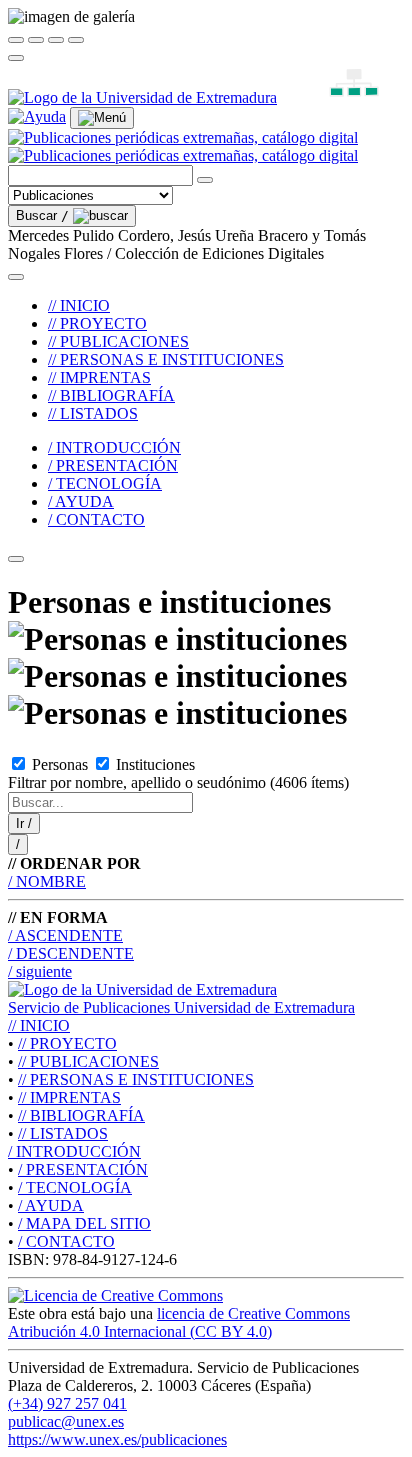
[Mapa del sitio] (331, 97)
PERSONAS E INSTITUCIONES (136, 1079)
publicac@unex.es (66, 1421)
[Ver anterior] (36, 40)
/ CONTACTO (96, 519)
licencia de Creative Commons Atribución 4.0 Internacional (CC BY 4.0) (179, 1322)
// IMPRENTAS (99, 377)
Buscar (42, 215)
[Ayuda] (37, 116)
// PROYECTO (97, 323)
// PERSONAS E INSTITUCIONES (166, 359)
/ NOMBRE (47, 881)
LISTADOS (63, 1133)
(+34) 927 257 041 (67, 1403)
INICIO (39, 1025)
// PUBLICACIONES (118, 341)
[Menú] (102, 118)
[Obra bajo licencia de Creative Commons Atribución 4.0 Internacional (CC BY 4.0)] (115, 1295)
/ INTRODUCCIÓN (114, 447)
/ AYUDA (81, 501)
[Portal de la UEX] (142, 97)
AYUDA (51, 1205)
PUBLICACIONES (88, 1061)
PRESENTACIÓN (83, 1169)
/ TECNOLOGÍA (105, 483)
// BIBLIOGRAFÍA (111, 395)
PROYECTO (67, 1043)
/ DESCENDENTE (71, 953)
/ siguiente (40, 971)
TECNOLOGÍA (75, 1187)
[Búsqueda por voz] (205, 180)
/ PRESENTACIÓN (113, 465)
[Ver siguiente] (56, 40)
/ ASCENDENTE (65, 935)
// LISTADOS (93, 413)
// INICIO (79, 305)
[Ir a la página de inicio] (183, 146)
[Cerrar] (16, 40)
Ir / (24, 823)
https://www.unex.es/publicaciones (117, 1439)
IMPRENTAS (69, 1097)
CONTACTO (66, 1241)
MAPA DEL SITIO (84, 1223)
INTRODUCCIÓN (74, 1151)
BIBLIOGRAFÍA (81, 1115)
